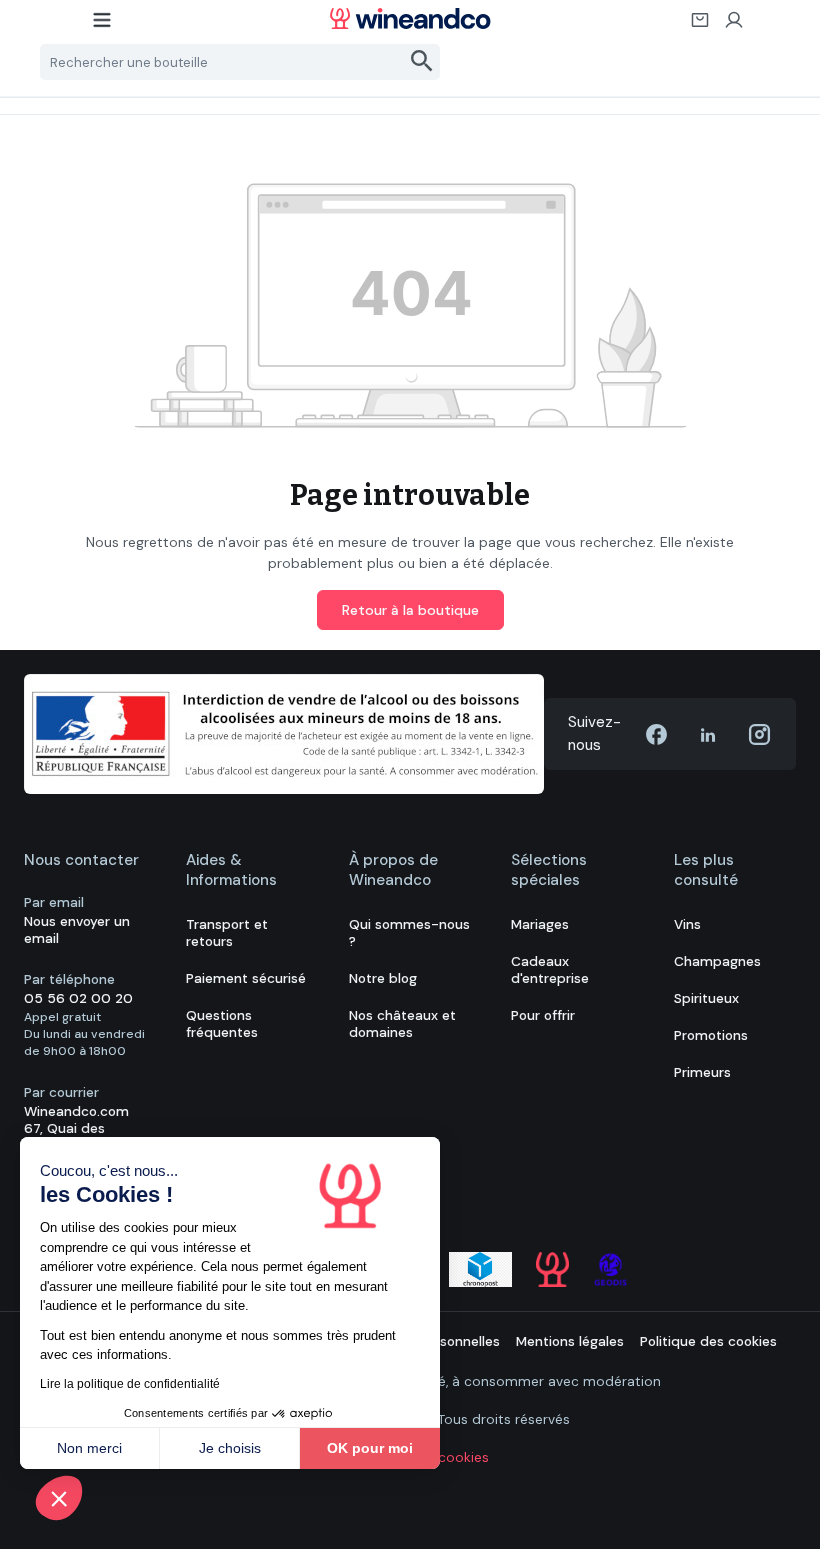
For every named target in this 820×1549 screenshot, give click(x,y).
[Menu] (103, 26)
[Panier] (701, 26)
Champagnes (717, 961)
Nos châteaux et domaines (402, 1024)
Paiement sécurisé (246, 978)
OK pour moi (370, 1448)
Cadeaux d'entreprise (550, 970)
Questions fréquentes (222, 1024)
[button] (59, 1498)
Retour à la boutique (410, 610)
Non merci (89, 1448)
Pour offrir (543, 1015)
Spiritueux (706, 998)
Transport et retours (227, 933)
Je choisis (230, 1448)
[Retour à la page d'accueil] (410, 18)
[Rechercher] (422, 62)
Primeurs (702, 1072)
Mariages (540, 924)
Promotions (711, 1035)
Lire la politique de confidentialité (130, 1384)
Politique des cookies (708, 1341)
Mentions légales (570, 1341)
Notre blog (383, 978)
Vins (687, 924)
